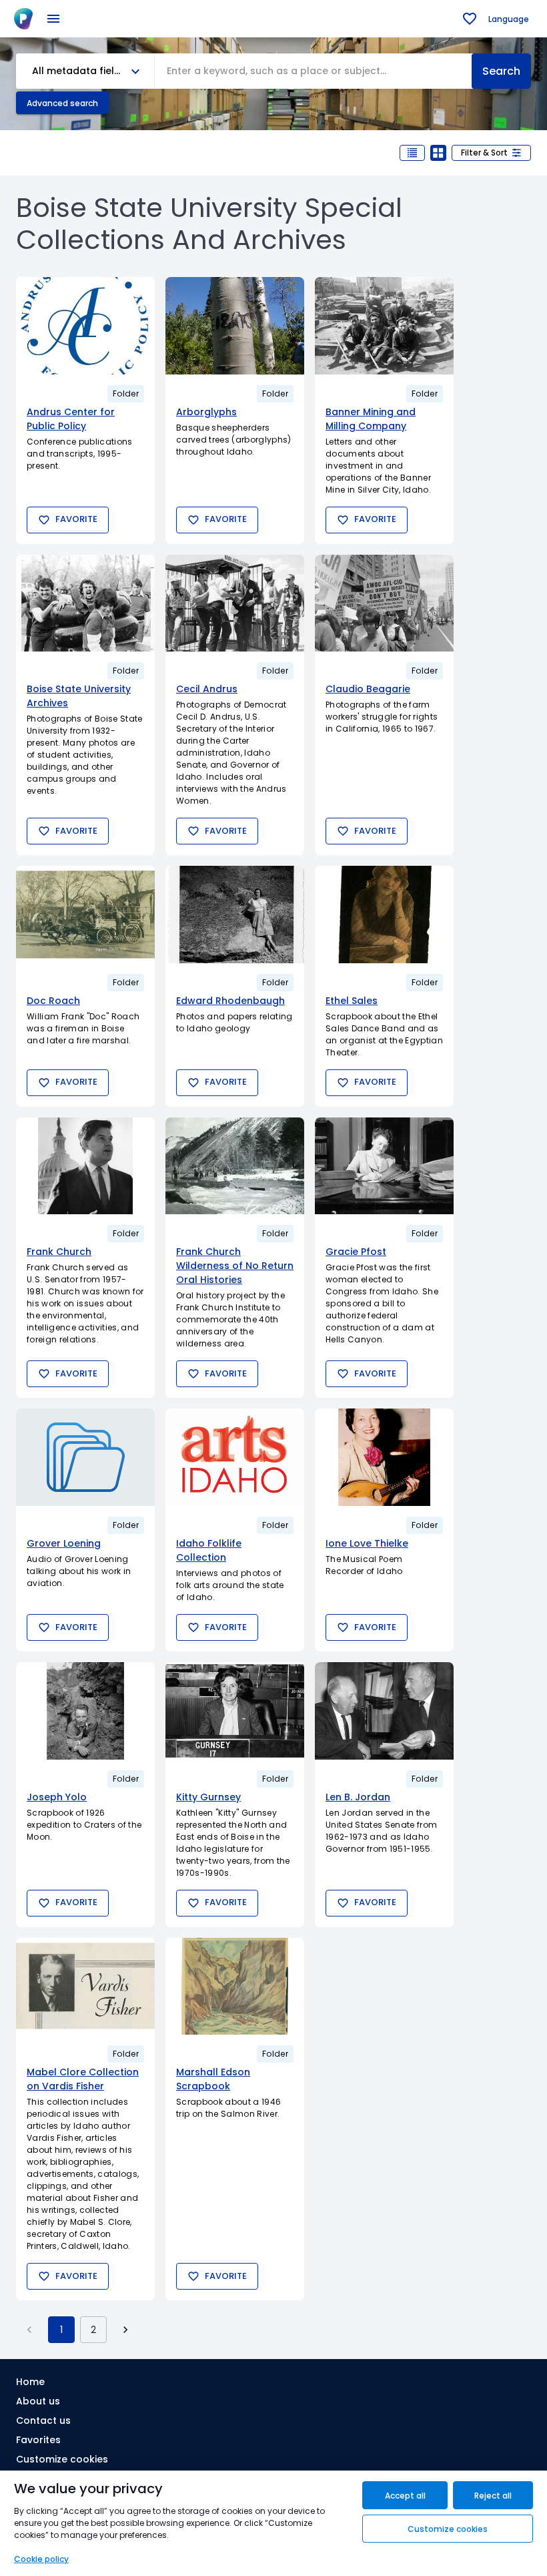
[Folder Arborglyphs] (235, 326)
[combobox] (313, 71)
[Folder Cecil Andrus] (235, 603)
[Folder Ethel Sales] (384, 915)
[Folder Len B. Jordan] (384, 1711)
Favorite (76, 519)
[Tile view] (438, 153)
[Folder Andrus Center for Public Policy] (85, 326)
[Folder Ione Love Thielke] (384, 1457)
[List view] (412, 153)
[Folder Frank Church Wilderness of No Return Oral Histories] (235, 1166)
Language (509, 19)
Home (30, 2382)
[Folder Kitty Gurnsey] (235, 1711)
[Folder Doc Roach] (85, 915)
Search (501, 71)
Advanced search (62, 103)
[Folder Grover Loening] (85, 1457)
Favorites (38, 2440)
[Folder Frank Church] (85, 1166)
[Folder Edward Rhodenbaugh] (235, 915)
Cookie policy (41, 2559)
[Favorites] (470, 19)
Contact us (43, 2420)
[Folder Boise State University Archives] (85, 603)
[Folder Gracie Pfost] (384, 1166)
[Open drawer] (53, 19)
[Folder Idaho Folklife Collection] (235, 1457)
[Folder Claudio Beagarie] (384, 603)
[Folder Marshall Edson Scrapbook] (235, 1987)
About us (38, 2401)
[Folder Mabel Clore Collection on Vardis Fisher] (85, 1987)
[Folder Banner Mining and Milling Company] (384, 326)
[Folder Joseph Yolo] (85, 1711)
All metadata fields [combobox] (79, 71)
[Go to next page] (125, 2330)
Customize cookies (62, 2459)
